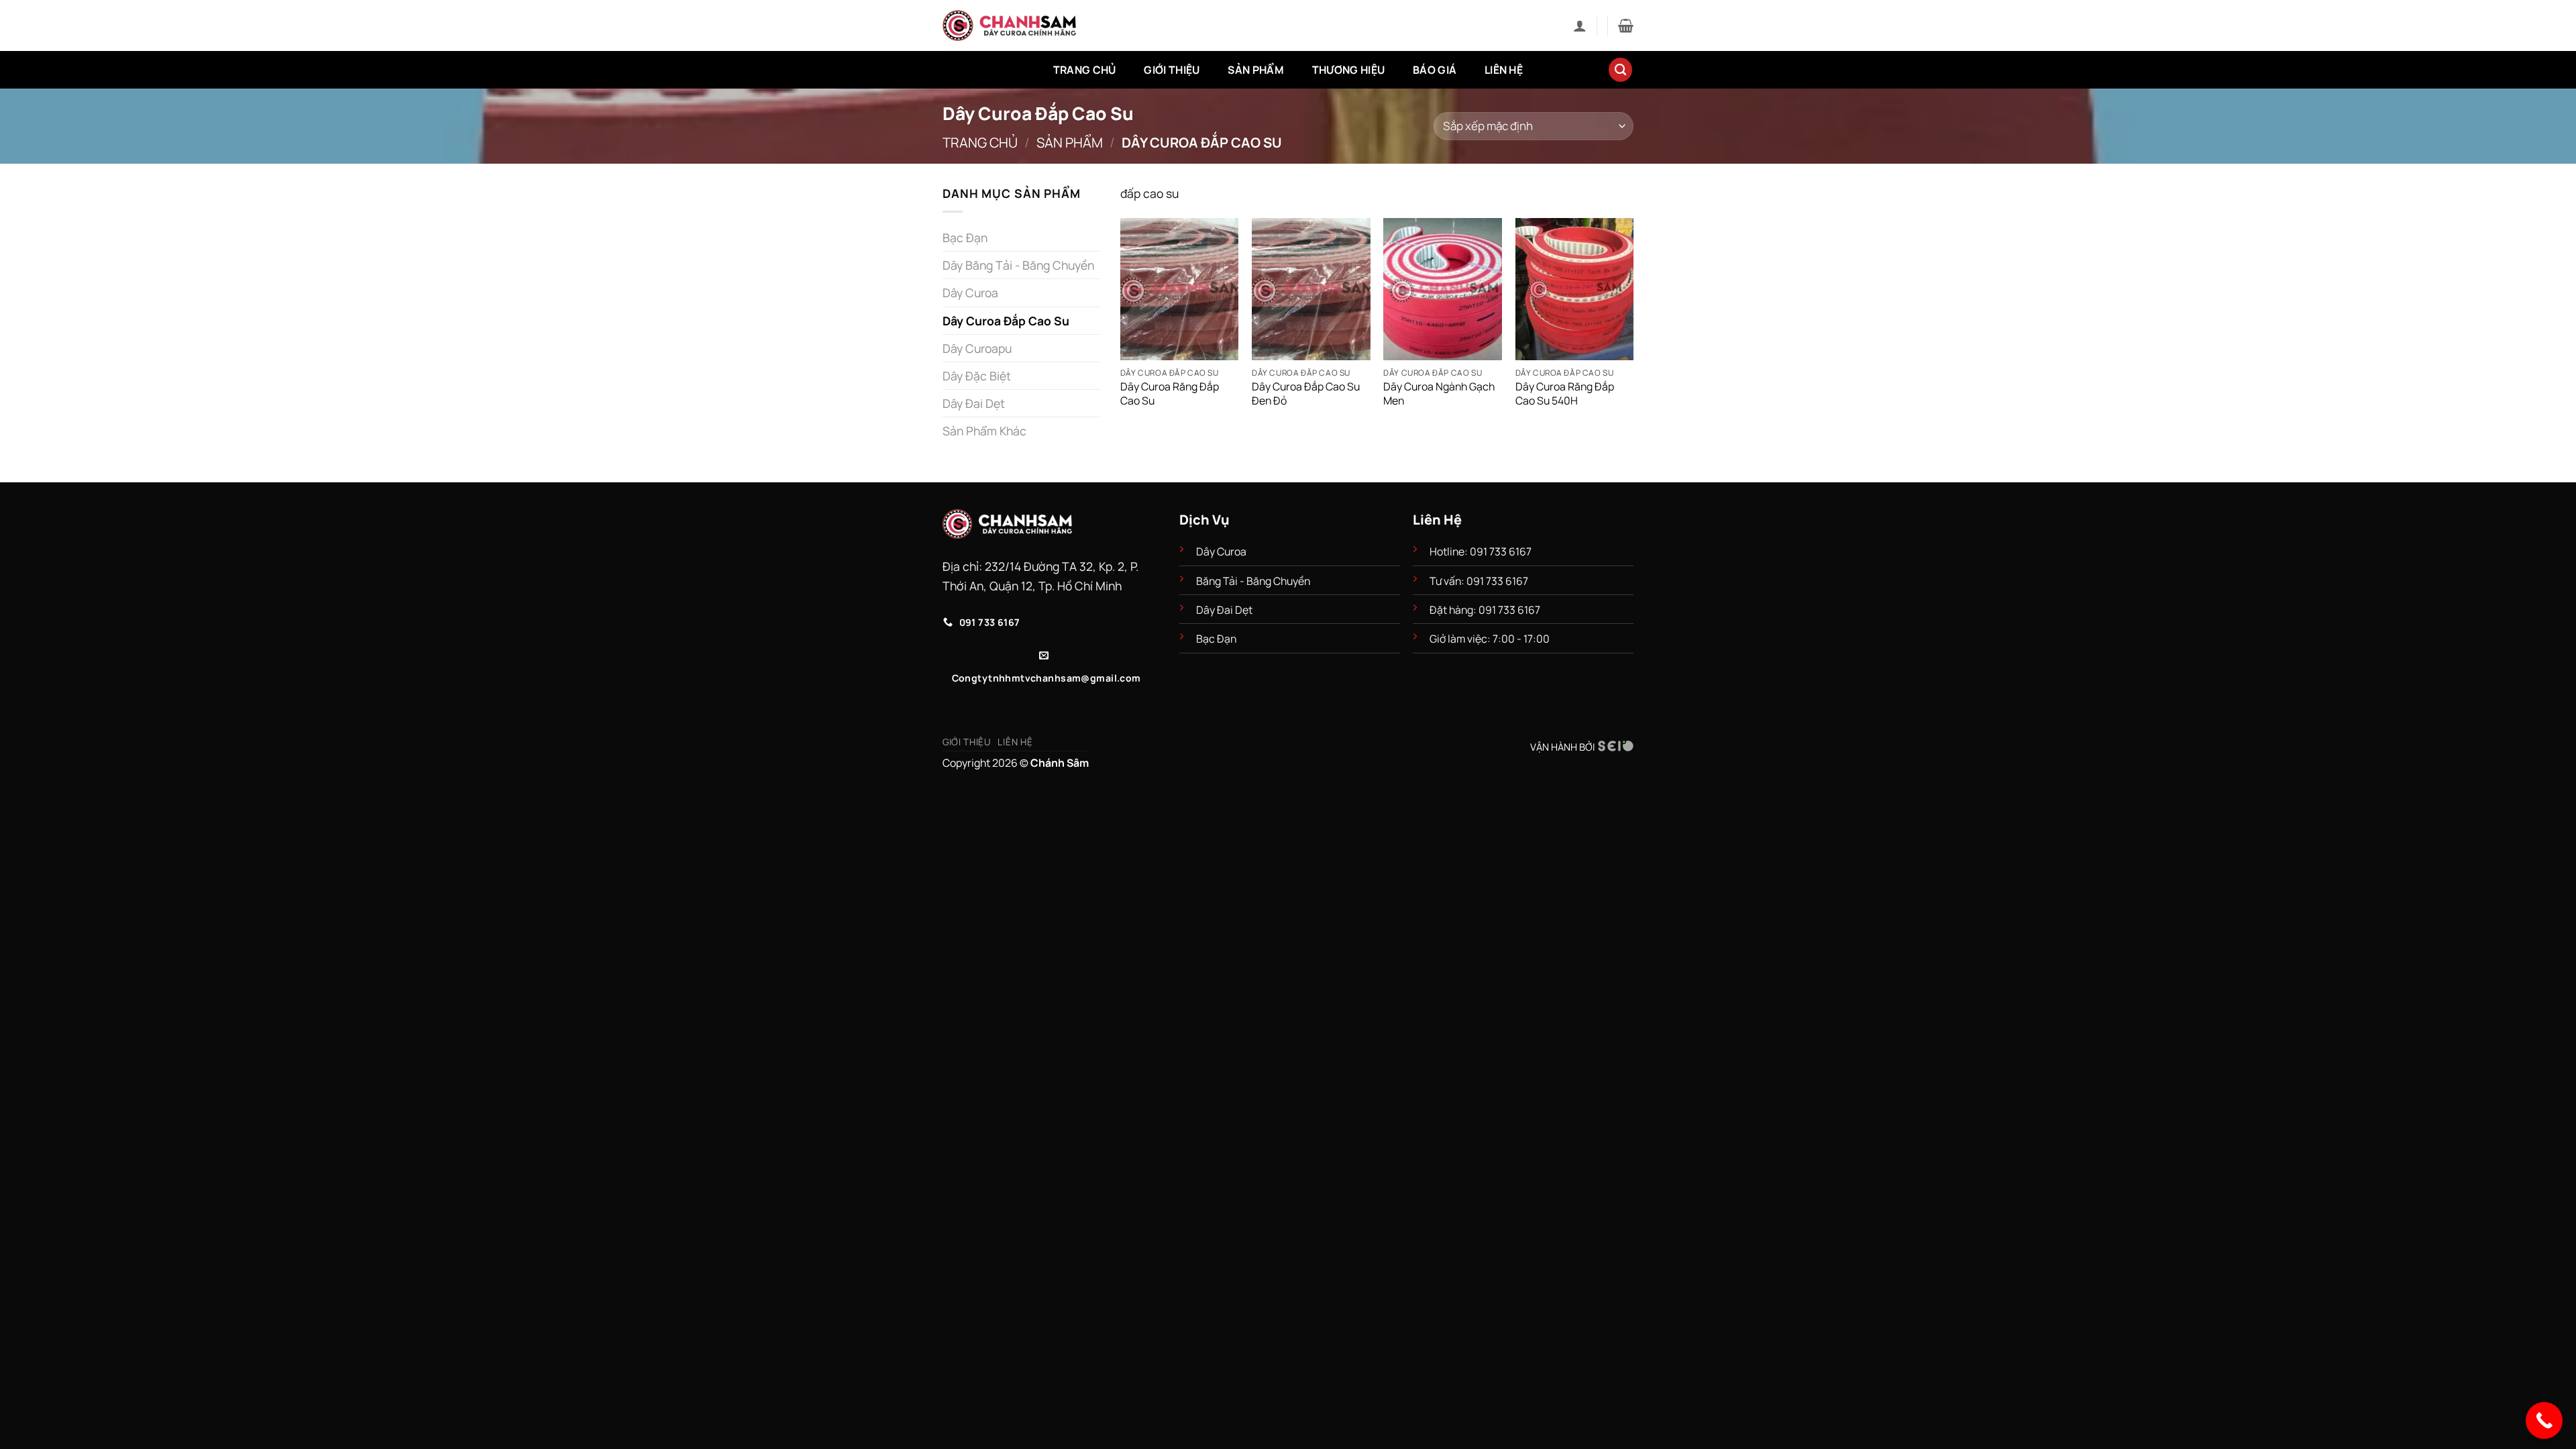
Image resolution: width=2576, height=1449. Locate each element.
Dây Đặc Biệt (977, 376)
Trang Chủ (1085, 70)
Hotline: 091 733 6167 (1482, 551)
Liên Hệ (1504, 70)
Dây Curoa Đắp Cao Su (1006, 321)
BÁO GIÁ (1435, 70)
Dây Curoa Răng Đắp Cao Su (1170, 393)
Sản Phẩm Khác (984, 431)
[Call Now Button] (2544, 1420)
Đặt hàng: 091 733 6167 (1486, 610)
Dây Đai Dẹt (974, 403)
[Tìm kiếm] (1620, 70)
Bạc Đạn (965, 237)
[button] (1580, 25)
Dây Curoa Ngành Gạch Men (1439, 393)
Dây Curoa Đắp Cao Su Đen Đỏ (1306, 393)
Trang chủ (980, 142)
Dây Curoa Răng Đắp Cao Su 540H (1565, 393)
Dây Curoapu (977, 348)
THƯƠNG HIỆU (1349, 70)
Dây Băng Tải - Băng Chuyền (1018, 265)
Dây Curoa (970, 292)
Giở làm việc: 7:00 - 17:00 (1490, 639)
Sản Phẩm (1256, 70)
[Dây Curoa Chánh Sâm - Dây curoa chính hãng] (1010, 25)
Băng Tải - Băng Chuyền (1253, 581)
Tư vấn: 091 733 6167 (1479, 581)
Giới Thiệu (1172, 70)
